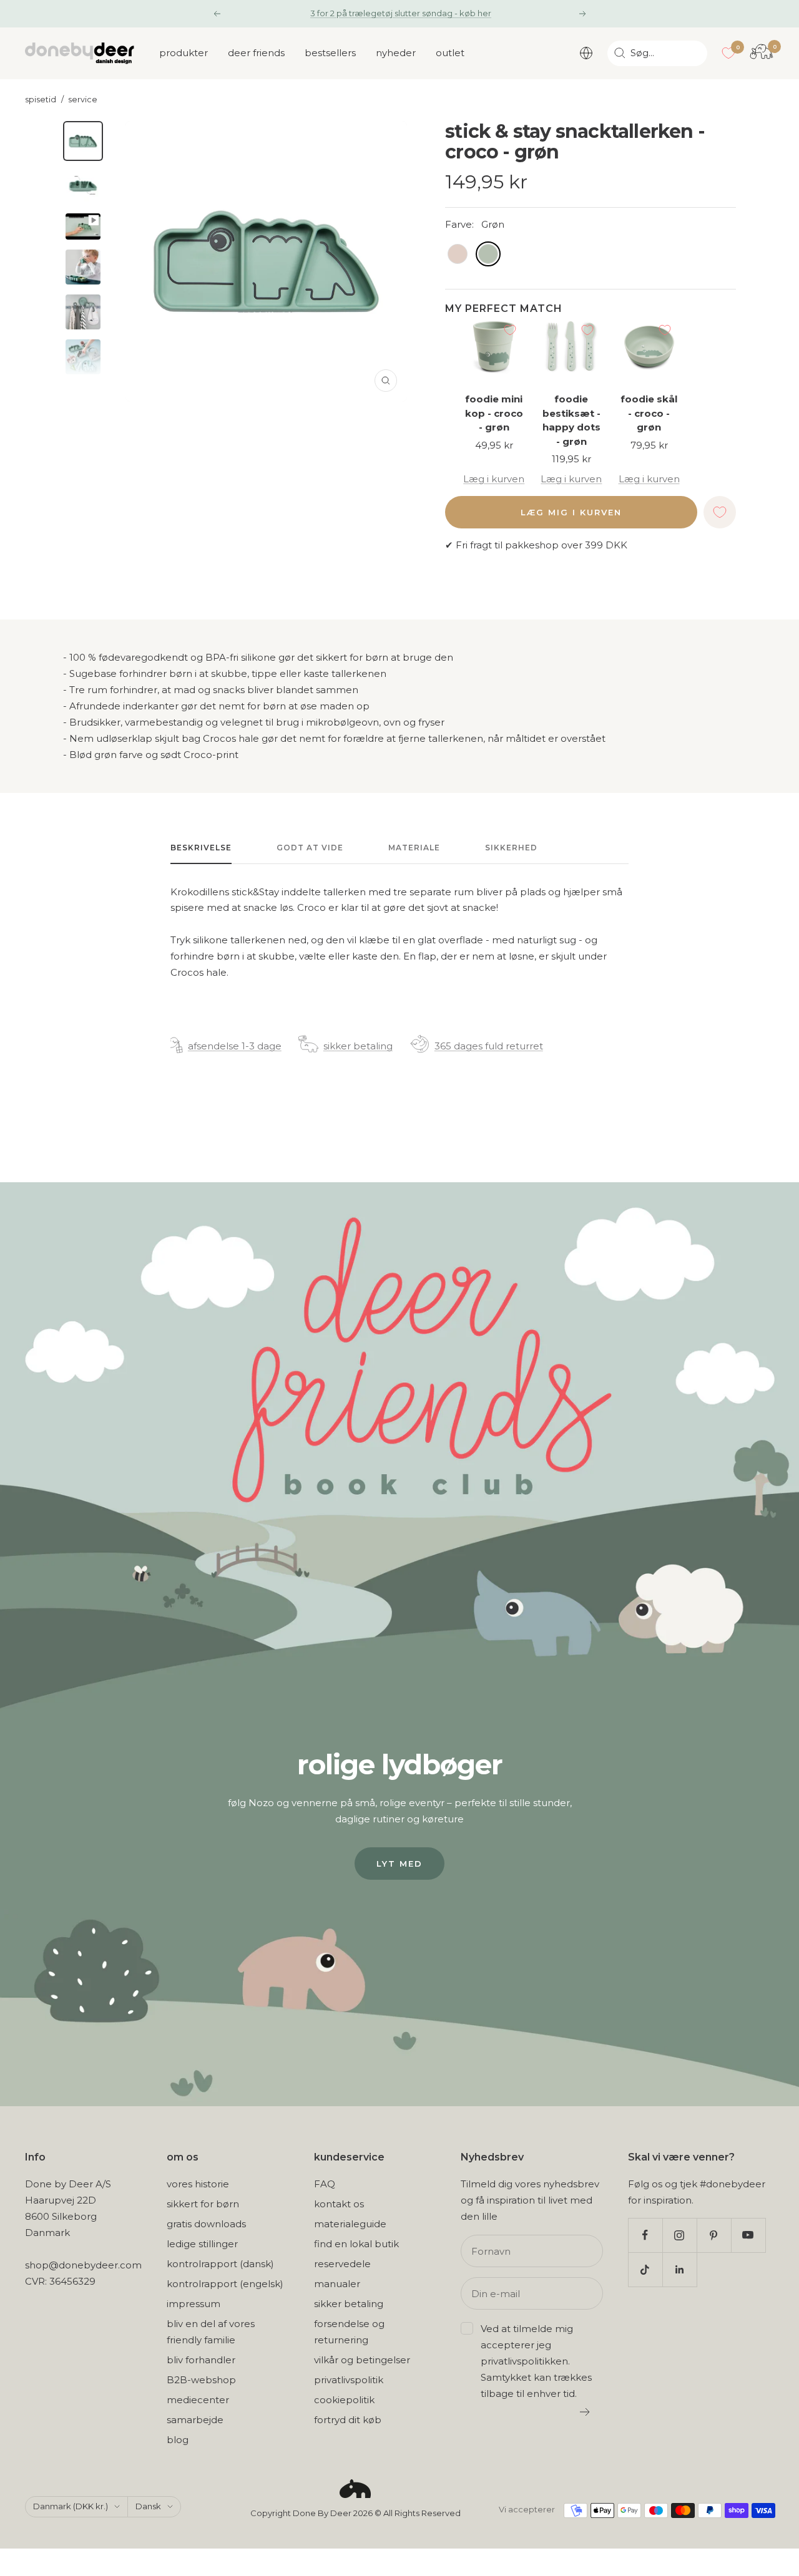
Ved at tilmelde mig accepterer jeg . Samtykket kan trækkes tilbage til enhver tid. (536, 2361)
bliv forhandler (201, 2360)
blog (178, 2440)
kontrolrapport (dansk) (220, 2264)
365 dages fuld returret (489, 1046)
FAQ (325, 2184)
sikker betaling (358, 1046)
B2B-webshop (201, 2380)
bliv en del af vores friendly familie (211, 2332)
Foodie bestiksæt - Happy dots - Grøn (571, 420)
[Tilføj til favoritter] (510, 330)
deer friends (256, 53)
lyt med (399, 1864)
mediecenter (198, 2400)
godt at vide (310, 848)
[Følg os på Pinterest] (714, 2235)
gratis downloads (206, 2224)
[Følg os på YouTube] (748, 2235)
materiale (414, 848)
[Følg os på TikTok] (645, 2269)
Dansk (148, 2506)
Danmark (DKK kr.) (71, 2506)
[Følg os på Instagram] (679, 2235)
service (83, 100)
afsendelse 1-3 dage (235, 1046)
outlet (450, 53)
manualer (337, 2284)
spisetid (41, 100)
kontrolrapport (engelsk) (225, 2284)
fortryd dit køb (348, 2420)
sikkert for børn (203, 2204)
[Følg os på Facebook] (645, 2235)
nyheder (396, 53)
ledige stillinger (202, 2244)
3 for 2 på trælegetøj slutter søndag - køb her (401, 13)
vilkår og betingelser (362, 2360)
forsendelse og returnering (349, 2332)
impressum (194, 2304)
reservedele (342, 2264)
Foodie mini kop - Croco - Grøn (494, 413)
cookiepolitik (344, 2400)
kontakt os (339, 2204)
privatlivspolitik (349, 2380)
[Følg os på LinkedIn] (679, 2269)
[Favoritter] (728, 53)
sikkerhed (511, 848)
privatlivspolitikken (524, 2361)
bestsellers (330, 53)
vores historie (198, 2184)
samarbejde (195, 2420)
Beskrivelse (201, 848)
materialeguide (350, 2224)
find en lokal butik (356, 2244)
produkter (184, 53)
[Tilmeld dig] (585, 2412)
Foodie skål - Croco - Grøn (649, 413)
